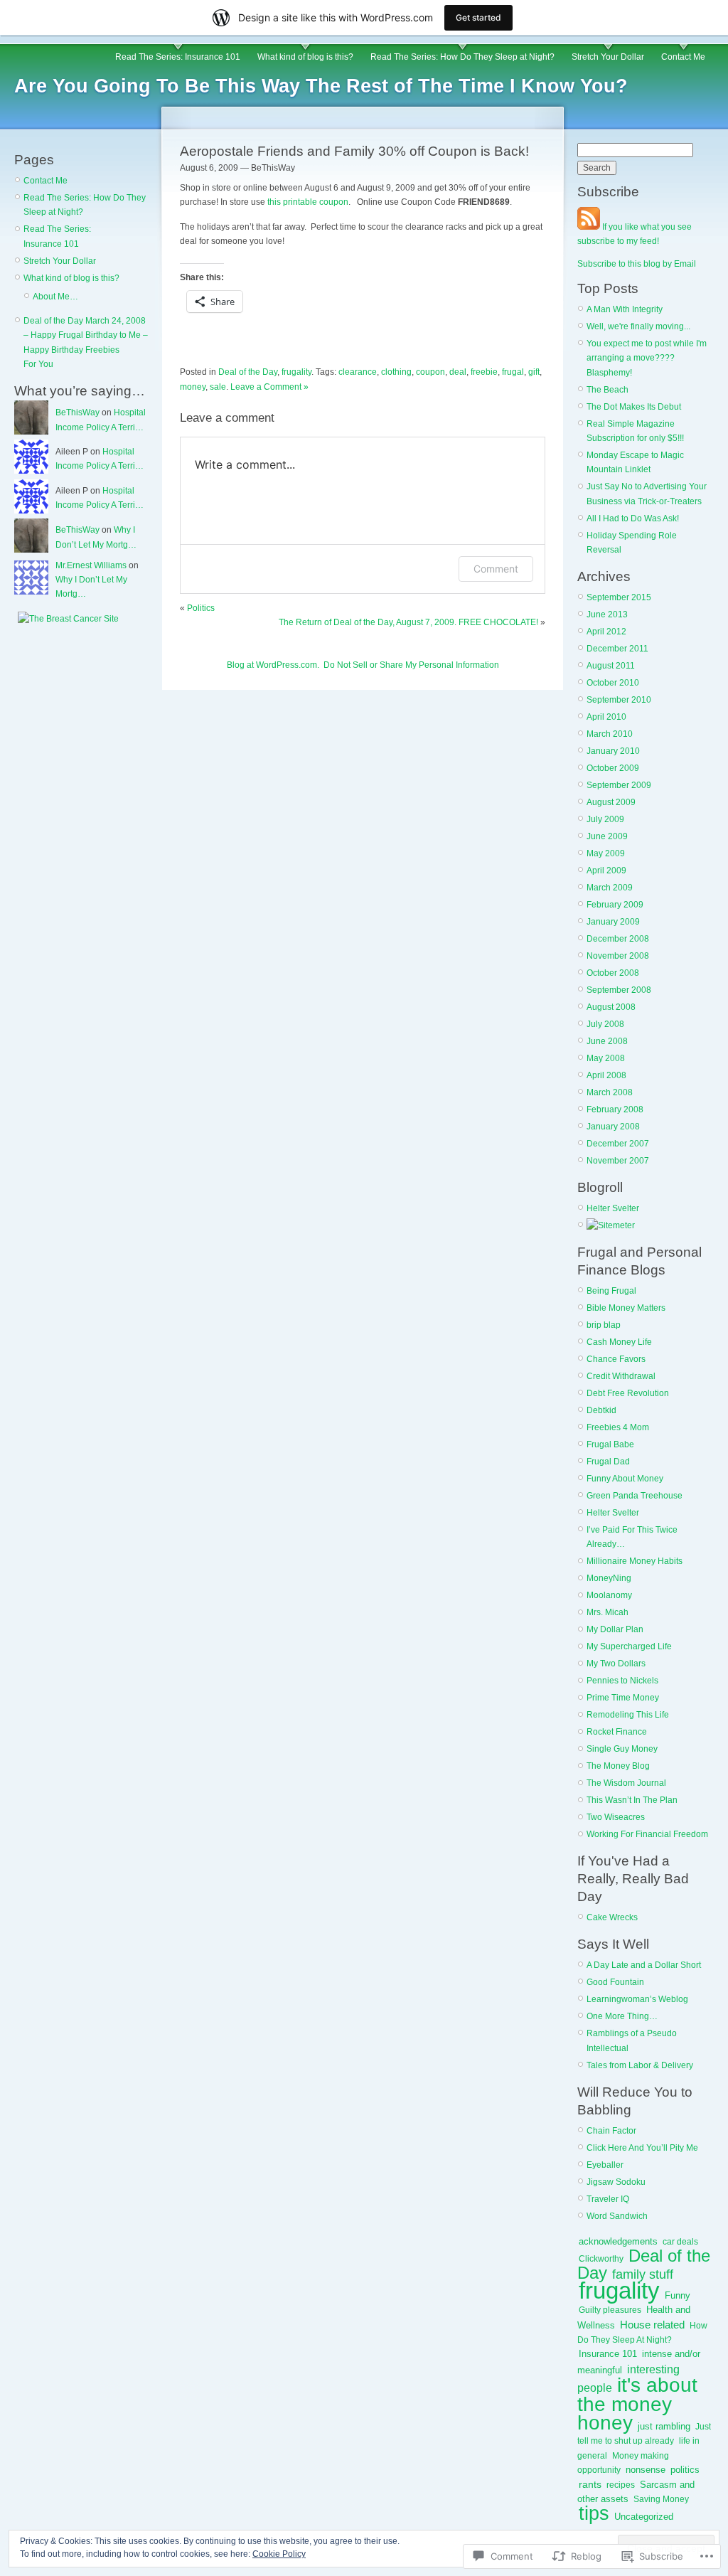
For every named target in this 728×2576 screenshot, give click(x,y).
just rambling (664, 2426)
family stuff (643, 2274)
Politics (201, 608)
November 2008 (618, 956)
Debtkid (601, 1410)
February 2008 (615, 1109)
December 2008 (618, 939)
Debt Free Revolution (628, 1393)
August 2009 (611, 802)
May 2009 (606, 853)
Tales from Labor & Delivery (640, 2065)
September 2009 (619, 785)
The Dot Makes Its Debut (634, 407)
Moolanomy (609, 1595)
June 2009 (607, 836)
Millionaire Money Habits (635, 1561)
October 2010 (613, 683)
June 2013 (607, 614)
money (193, 387)
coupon (430, 372)
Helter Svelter (613, 1208)
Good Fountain (615, 1982)
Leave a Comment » (269, 387)
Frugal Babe (610, 1444)
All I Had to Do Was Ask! (633, 518)
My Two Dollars (616, 1664)
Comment (496, 569)
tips (594, 2513)
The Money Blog (618, 1766)
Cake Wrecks (612, 1917)
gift (534, 372)
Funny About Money (625, 1479)
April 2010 (606, 717)
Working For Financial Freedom (647, 1834)
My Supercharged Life (629, 1646)
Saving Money (661, 2499)
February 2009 (615, 905)
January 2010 (613, 751)
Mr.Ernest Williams (91, 565)
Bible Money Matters (626, 1308)
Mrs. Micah (607, 1612)
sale (218, 387)
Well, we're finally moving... (638, 326)
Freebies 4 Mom (618, 1427)
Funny (678, 2295)
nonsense (646, 2470)
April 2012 (606, 632)
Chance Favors (616, 1359)
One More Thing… (622, 2016)
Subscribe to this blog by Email (637, 264)
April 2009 (606, 871)
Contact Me (683, 57)
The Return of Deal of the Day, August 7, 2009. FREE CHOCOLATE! (408, 622)
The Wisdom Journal (626, 1783)
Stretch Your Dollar (608, 57)
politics (685, 2470)
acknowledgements (618, 2241)
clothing (396, 372)
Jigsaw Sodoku (616, 2182)
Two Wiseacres (616, 1817)
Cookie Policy (279, 2554)
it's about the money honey (637, 2404)
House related (652, 2325)
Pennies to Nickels (622, 1681)
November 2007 (618, 1161)
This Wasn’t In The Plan (632, 1800)
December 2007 (618, 1144)
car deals (680, 2242)
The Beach (607, 390)
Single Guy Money (622, 1749)
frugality (296, 372)
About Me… (55, 297)
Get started (478, 17)
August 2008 (611, 1007)
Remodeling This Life (628, 1715)
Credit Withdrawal (621, 1376)
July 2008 (605, 1024)
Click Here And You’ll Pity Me (642, 2148)
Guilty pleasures (610, 2310)
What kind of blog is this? (305, 57)
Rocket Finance (617, 1732)
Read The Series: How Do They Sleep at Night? (462, 57)
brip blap (604, 1325)
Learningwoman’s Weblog (637, 1999)
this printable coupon (308, 202)
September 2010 (619, 700)
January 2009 (613, 922)
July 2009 (605, 819)
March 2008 (610, 1092)
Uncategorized (644, 2517)
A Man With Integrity (625, 309)
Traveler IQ (608, 2199)
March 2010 (610, 734)
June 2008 (607, 1041)
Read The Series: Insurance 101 (178, 57)
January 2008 (613, 1127)
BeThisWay (77, 413)
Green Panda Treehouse (635, 1496)
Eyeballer (605, 2165)
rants (590, 2485)
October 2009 (613, 768)
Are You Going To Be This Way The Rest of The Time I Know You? (321, 86)
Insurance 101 (608, 2354)
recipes (621, 2485)
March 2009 (610, 888)
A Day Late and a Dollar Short (644, 1965)
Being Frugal (611, 1291)
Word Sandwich (617, 2216)
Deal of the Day (248, 372)
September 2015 (619, 597)
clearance (358, 372)
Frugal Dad (608, 1462)
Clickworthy (601, 2259)
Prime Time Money (623, 1698)
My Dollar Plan (615, 1629)
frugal (513, 372)
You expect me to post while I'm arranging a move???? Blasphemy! (647, 358)
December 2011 (617, 649)
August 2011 (611, 666)
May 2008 (606, 1058)
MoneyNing (609, 1578)
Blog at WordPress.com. (273, 665)
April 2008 (606, 1075)
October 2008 (613, 973)
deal (458, 372)
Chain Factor (611, 2131)
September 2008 (619, 990)
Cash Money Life (619, 1342)
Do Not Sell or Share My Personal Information (411, 665)
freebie (484, 372)
